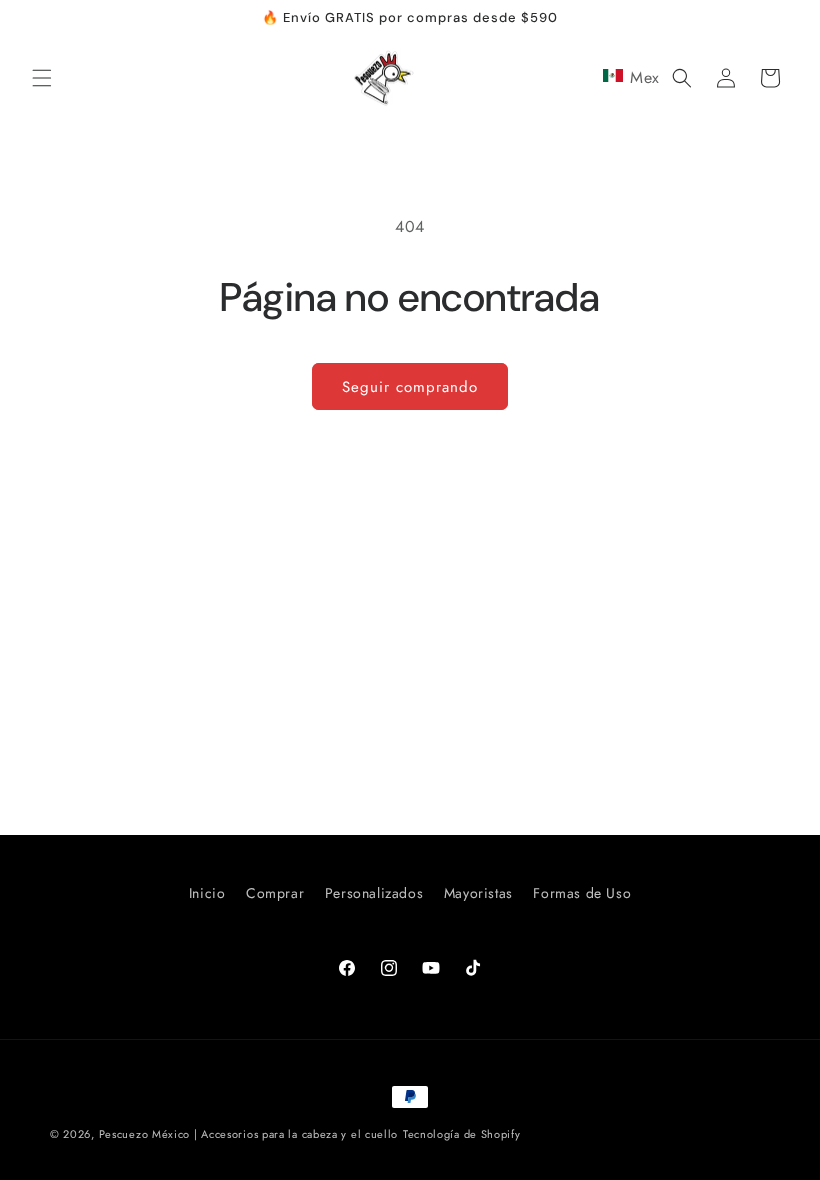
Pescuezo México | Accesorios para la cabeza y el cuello (249, 1134)
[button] (42, 78)
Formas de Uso (582, 893)
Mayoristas (478, 893)
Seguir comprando (410, 387)
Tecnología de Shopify (462, 1134)
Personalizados (374, 893)
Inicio (207, 893)
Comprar (275, 893)
